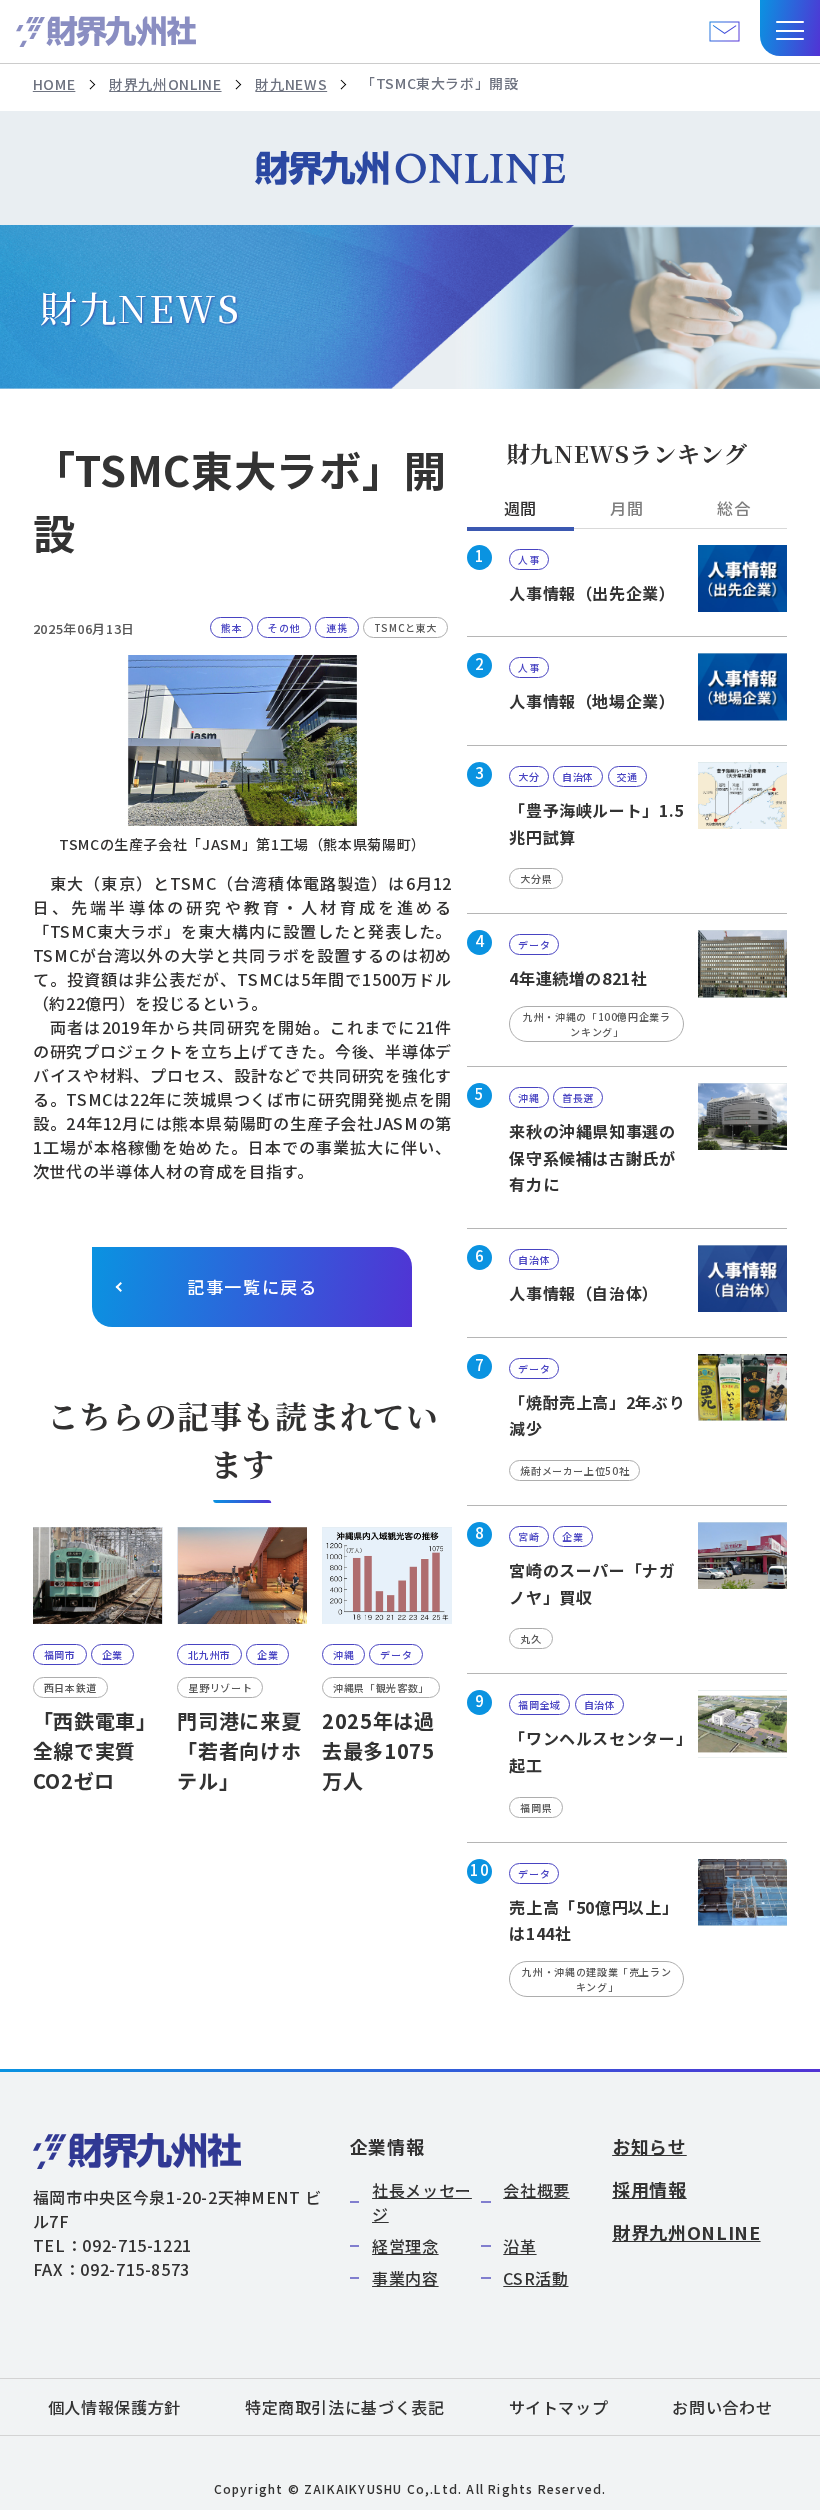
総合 (733, 508)
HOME (54, 84)
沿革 (519, 2246)
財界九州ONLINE (165, 84)
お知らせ (649, 2146)
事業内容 (405, 2278)
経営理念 (405, 2246)
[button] (790, 28)
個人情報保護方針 (114, 2407)
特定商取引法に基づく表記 (345, 2407)
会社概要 (536, 2190)
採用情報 (649, 2189)
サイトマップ (559, 2407)
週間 (520, 508)
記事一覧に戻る (252, 1286)
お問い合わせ (722, 2407)
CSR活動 (535, 2278)
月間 (626, 508)
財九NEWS (291, 84)
